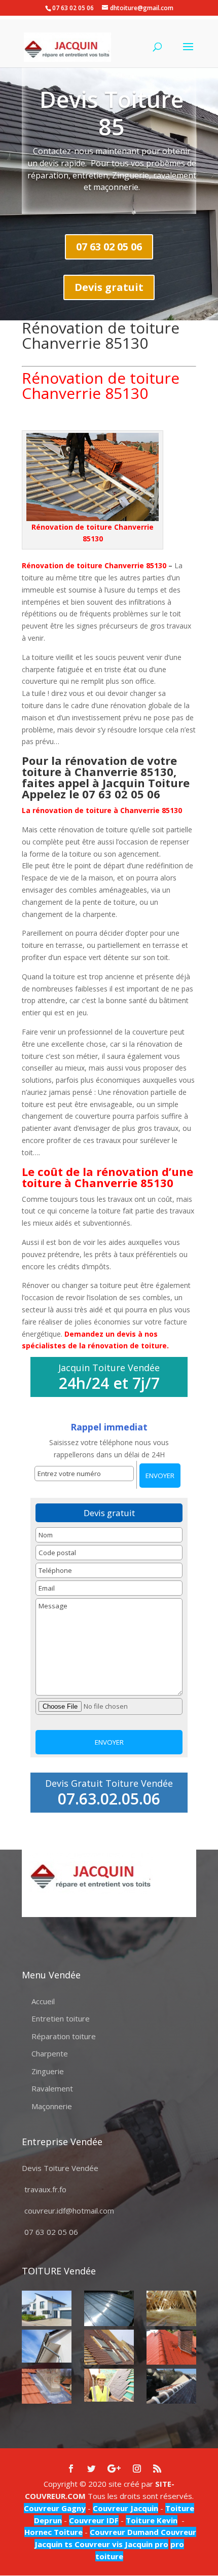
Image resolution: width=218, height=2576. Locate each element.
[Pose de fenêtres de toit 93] (109, 2347)
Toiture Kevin (152, 2520)
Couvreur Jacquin (125, 2508)
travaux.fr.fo (45, 2189)
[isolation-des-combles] (171, 2308)
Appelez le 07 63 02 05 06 (93, 794)
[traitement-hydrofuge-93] (171, 2347)
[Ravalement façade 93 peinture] (47, 2308)
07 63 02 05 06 (109, 247)
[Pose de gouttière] (47, 2346)
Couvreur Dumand (124, 2532)
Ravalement (52, 2088)
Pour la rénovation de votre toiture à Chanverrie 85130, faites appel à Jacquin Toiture (106, 771)
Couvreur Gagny (55, 2508)
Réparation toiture (64, 2036)
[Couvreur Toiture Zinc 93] (109, 2308)
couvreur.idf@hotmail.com (69, 2211)
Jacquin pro (146, 2544)
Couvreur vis (98, 2544)
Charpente (50, 2053)
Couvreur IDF (94, 2520)
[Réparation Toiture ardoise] (109, 2385)
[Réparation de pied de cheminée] (47, 2386)
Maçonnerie (52, 2106)
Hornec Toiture (53, 2532)
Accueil (43, 2001)
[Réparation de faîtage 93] (171, 2386)
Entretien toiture (61, 2018)
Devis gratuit (109, 287)
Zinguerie (48, 2071)
